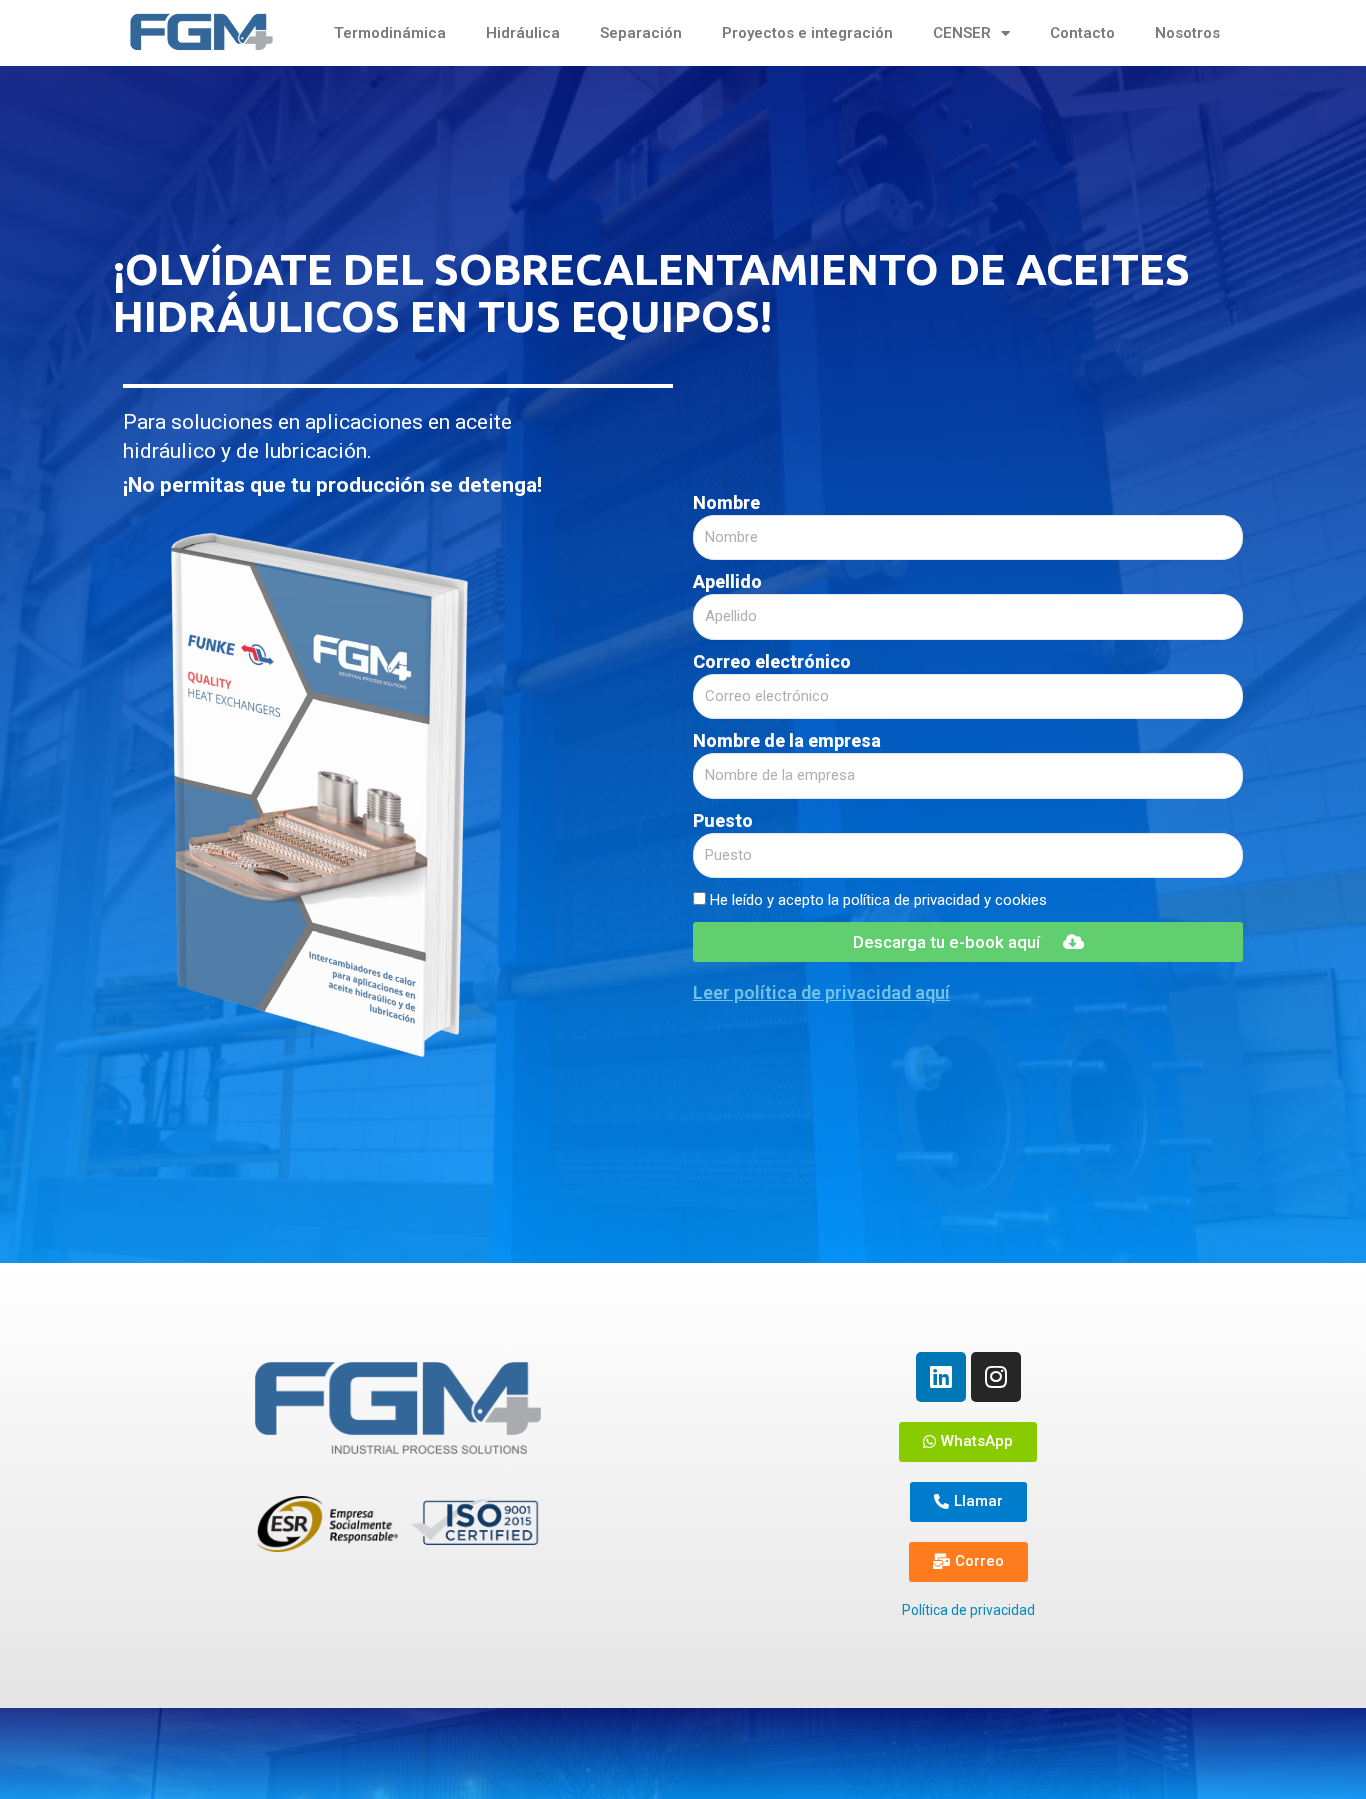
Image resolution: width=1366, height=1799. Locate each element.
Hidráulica (523, 33)
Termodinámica (390, 33)
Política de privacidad (968, 1610)
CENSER (962, 33)
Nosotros (1187, 33)
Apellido (727, 581)
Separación (641, 33)
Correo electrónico (772, 661)
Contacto (1082, 33)
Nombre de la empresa (787, 740)
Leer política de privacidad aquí (821, 992)
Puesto (723, 820)
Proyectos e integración (807, 33)
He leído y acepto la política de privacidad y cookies (878, 900)
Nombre (726, 502)
